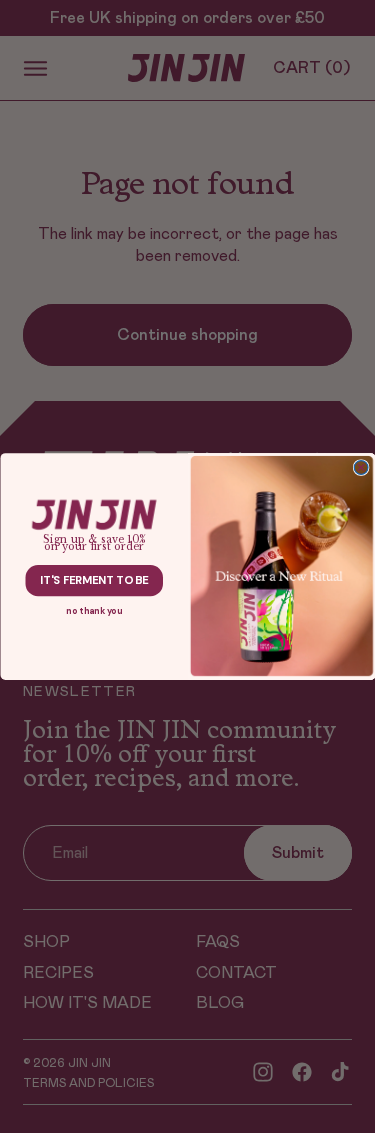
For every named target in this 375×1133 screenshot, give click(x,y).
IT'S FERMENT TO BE (94, 580)
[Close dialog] (361, 467)
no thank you (94, 610)
